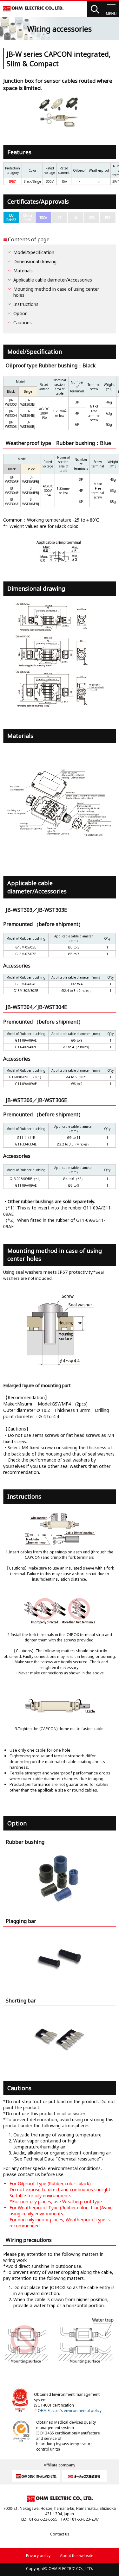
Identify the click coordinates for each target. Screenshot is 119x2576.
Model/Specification (34, 252)
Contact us (60, 2534)
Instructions (26, 304)
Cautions (23, 323)
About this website (77, 2556)
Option (20, 313)
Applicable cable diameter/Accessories (53, 280)
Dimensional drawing (35, 261)
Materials (23, 271)
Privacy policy (38, 2556)
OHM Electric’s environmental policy (70, 2411)
